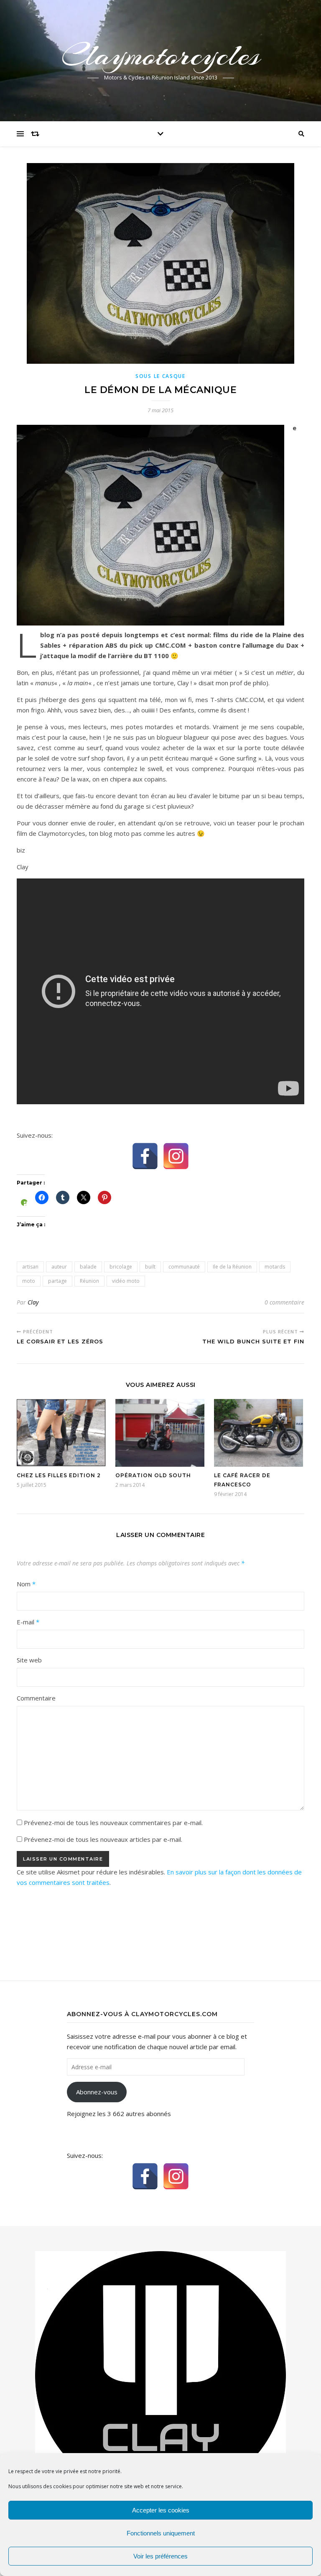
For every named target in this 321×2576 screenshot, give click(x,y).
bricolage (121, 1267)
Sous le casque (160, 376)
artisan (30, 1267)
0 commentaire (284, 1302)
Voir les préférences (160, 2556)
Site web (29, 1660)
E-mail (28, 1622)
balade (88, 1267)
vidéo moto (126, 1281)
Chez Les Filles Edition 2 (59, 1475)
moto (29, 1281)
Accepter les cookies (161, 2510)
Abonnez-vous (97, 2092)
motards (275, 1267)
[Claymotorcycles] (160, 2375)
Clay (33, 1302)
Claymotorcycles (161, 55)
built (150, 1267)
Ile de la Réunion (232, 1267)
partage (57, 1281)
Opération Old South (153, 1475)
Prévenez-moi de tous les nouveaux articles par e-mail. (103, 1839)
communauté (184, 1267)
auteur (59, 1267)
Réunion (89, 1281)
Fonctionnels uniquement (161, 2533)
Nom (26, 1584)
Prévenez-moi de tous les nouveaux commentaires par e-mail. (113, 1823)
